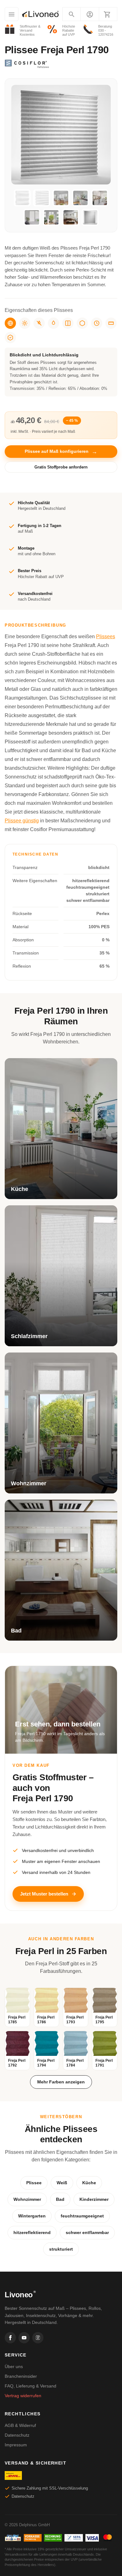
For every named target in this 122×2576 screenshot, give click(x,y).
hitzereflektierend (32, 2232)
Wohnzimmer (27, 2199)
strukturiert (61, 2249)
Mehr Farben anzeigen (61, 2082)
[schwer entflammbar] (39, 323)
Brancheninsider (21, 2376)
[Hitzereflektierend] (25, 323)
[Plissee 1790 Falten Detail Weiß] (42, 198)
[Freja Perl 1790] (90, 217)
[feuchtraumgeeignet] (53, 323)
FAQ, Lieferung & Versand (30, 2386)
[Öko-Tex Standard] (10, 338)
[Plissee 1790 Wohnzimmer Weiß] (51, 217)
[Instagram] (38, 2338)
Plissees (106, 636)
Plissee (34, 2183)
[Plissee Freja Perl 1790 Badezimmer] (71, 217)
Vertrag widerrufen (23, 2396)
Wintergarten (32, 2216)
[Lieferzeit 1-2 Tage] (97, 323)
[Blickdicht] (10, 323)
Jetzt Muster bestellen (44, 1894)
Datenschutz (17, 2435)
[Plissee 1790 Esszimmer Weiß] (61, 198)
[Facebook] (10, 2338)
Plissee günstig (22, 821)
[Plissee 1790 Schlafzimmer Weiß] (32, 217)
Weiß (62, 2183)
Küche (89, 2183)
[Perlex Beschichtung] (68, 323)
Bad (60, 2199)
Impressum (16, 2445)
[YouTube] (24, 2338)
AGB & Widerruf (20, 2425)
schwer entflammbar (87, 2232)
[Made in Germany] (82, 323)
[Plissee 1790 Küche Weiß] (80, 198)
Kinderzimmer (94, 2199)
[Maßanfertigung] (111, 323)
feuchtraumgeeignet (82, 2216)
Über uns (14, 2367)
